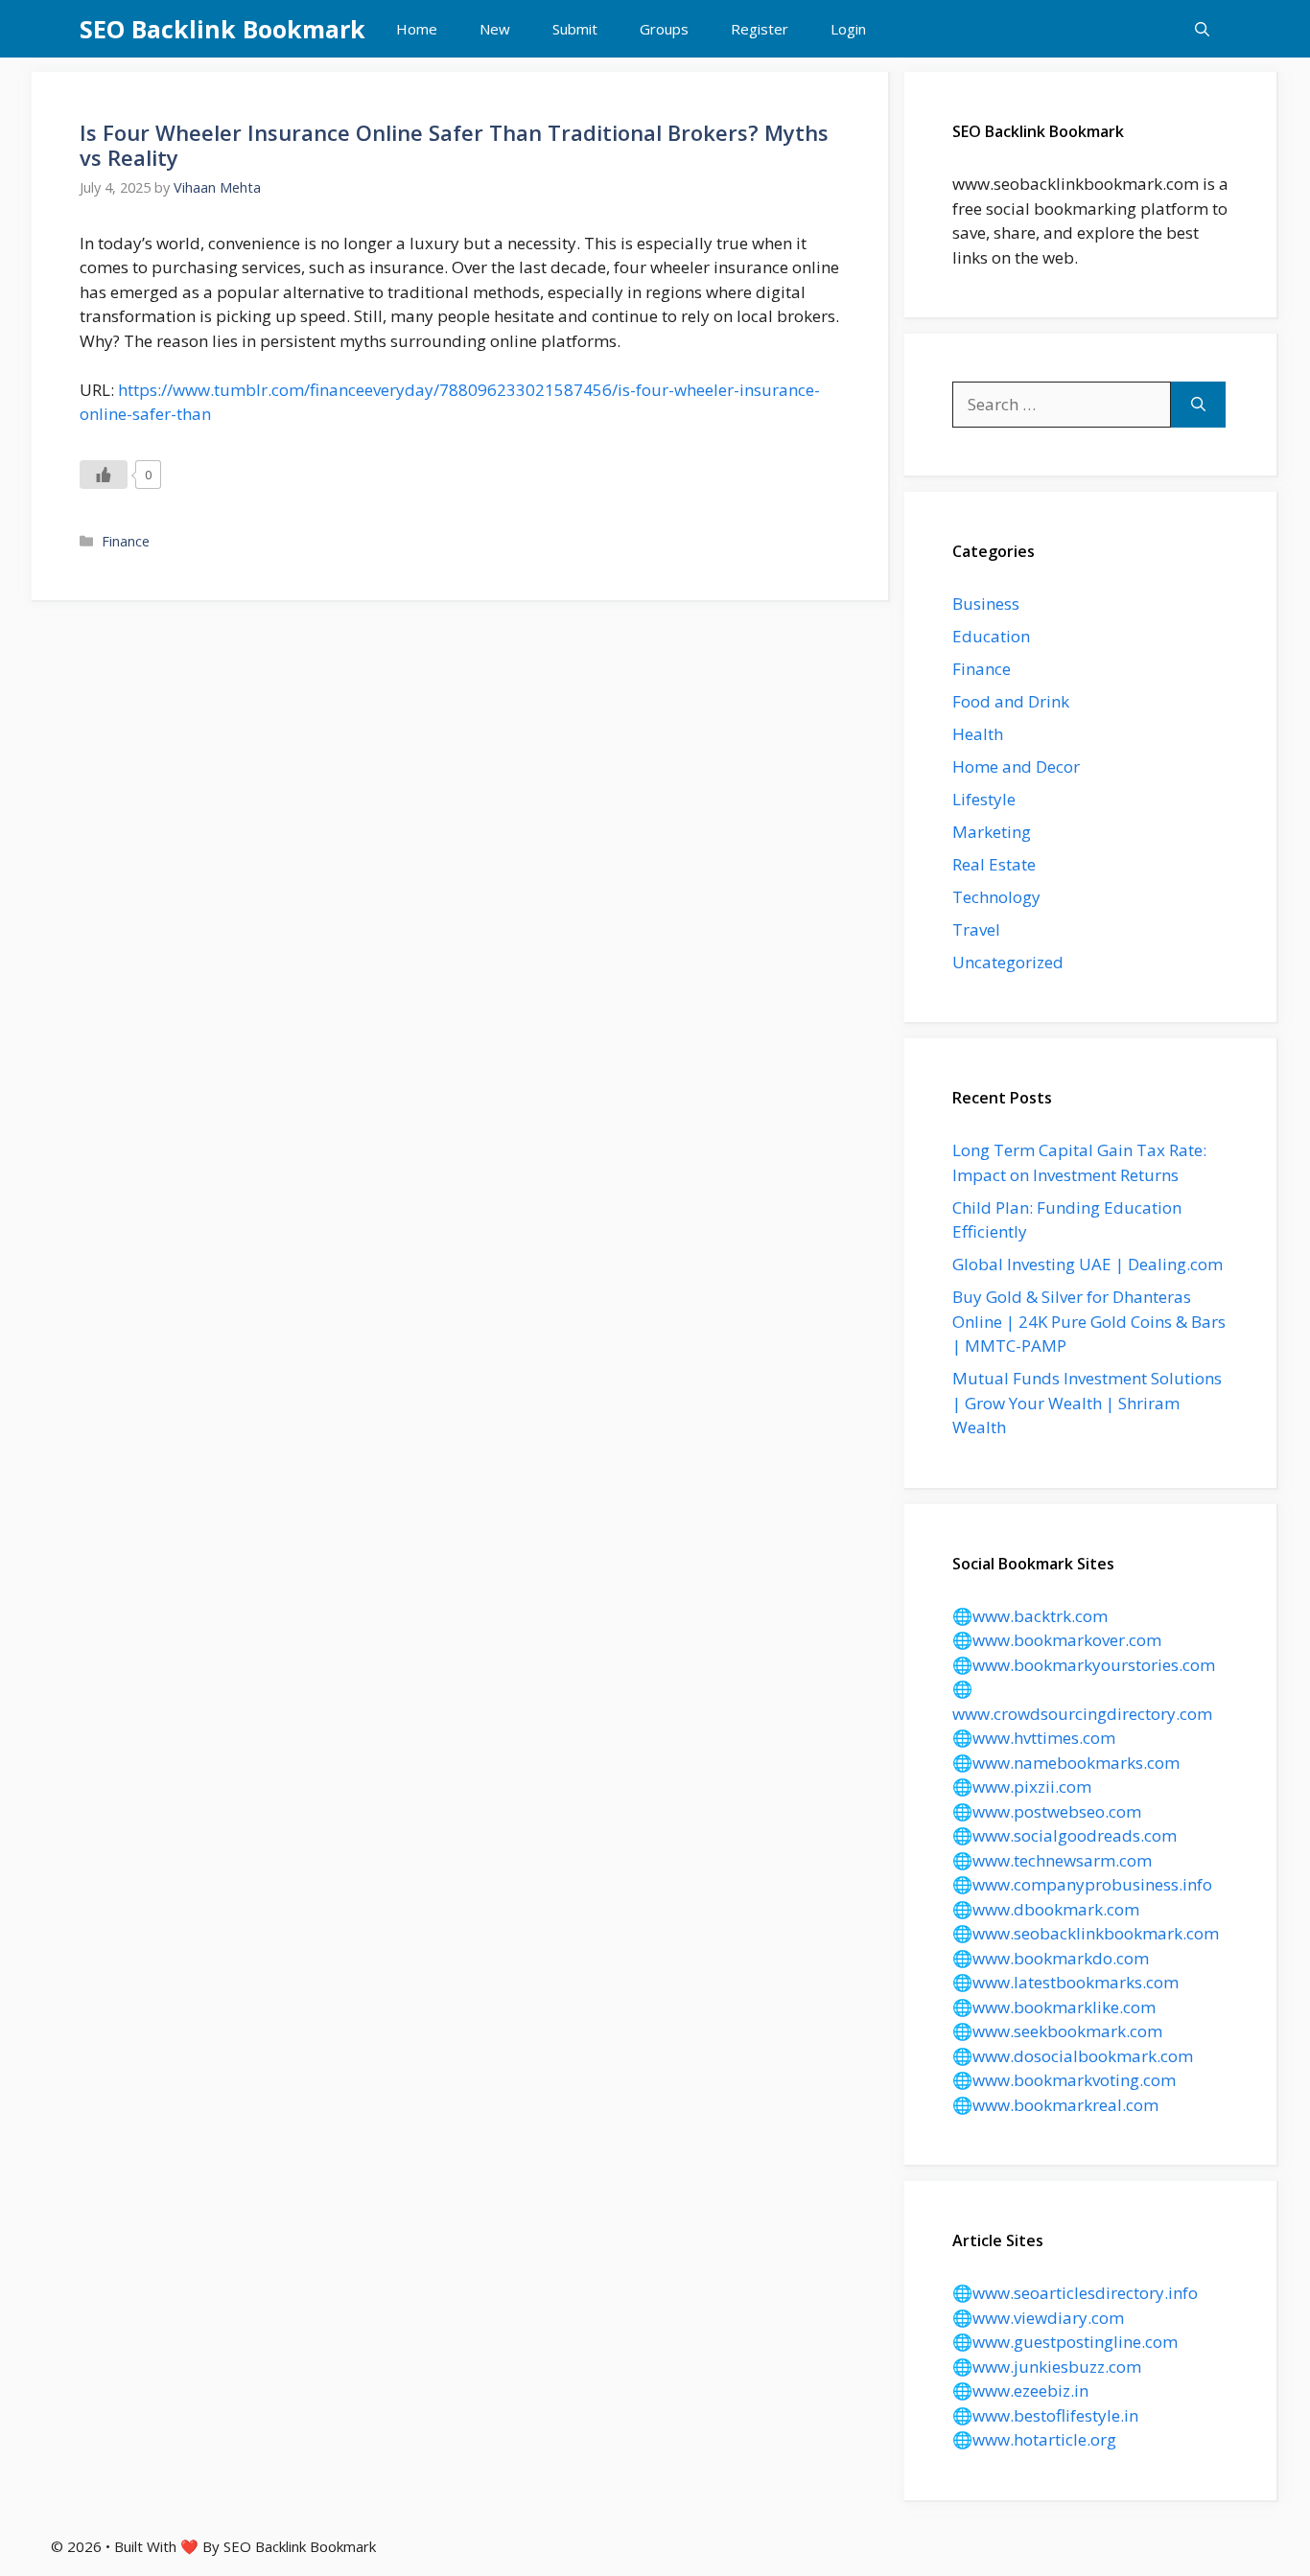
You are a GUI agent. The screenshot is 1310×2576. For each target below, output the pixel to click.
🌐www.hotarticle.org (1034, 2439)
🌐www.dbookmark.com (1046, 1909)
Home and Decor (1016, 766)
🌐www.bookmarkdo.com (1051, 1958)
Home (417, 29)
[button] (1202, 29)
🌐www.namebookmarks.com (1066, 1763)
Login (848, 29)
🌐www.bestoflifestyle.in (1045, 2415)
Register (760, 29)
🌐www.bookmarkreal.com (1055, 2105)
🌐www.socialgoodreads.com (1064, 1835)
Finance (126, 541)
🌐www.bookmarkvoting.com (1064, 2080)
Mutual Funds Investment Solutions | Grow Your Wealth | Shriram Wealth (1087, 1403)
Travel (976, 929)
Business (986, 603)
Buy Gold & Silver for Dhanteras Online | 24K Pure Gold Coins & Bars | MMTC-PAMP (1089, 1321)
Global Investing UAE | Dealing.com (1088, 1264)
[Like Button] (104, 475)
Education (991, 636)
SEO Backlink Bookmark (222, 29)
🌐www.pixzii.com (1022, 1787)
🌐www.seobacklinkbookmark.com (1086, 1933)
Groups (664, 29)
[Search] (1198, 405)
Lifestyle (984, 799)
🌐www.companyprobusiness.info (1082, 1884)
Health (978, 734)
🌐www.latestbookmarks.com (1065, 1982)
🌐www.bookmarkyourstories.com (1084, 1665)
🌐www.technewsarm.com (1052, 1860)
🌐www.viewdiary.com (1038, 2318)
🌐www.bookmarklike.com (1054, 2007)
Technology (996, 897)
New (495, 29)
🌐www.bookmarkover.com (1057, 1640)
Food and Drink (1011, 701)
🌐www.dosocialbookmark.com (1073, 2056)
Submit (575, 29)
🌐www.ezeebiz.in (1020, 2390)
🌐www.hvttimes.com (1034, 1738)
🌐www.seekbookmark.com (1057, 2031)
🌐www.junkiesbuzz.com (1047, 2367)
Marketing (992, 832)
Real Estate (994, 864)
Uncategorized (1008, 962)
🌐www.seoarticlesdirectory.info (1075, 2293)
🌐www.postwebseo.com (1047, 1811)
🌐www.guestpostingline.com (1065, 2342)
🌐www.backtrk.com (1030, 1616)
